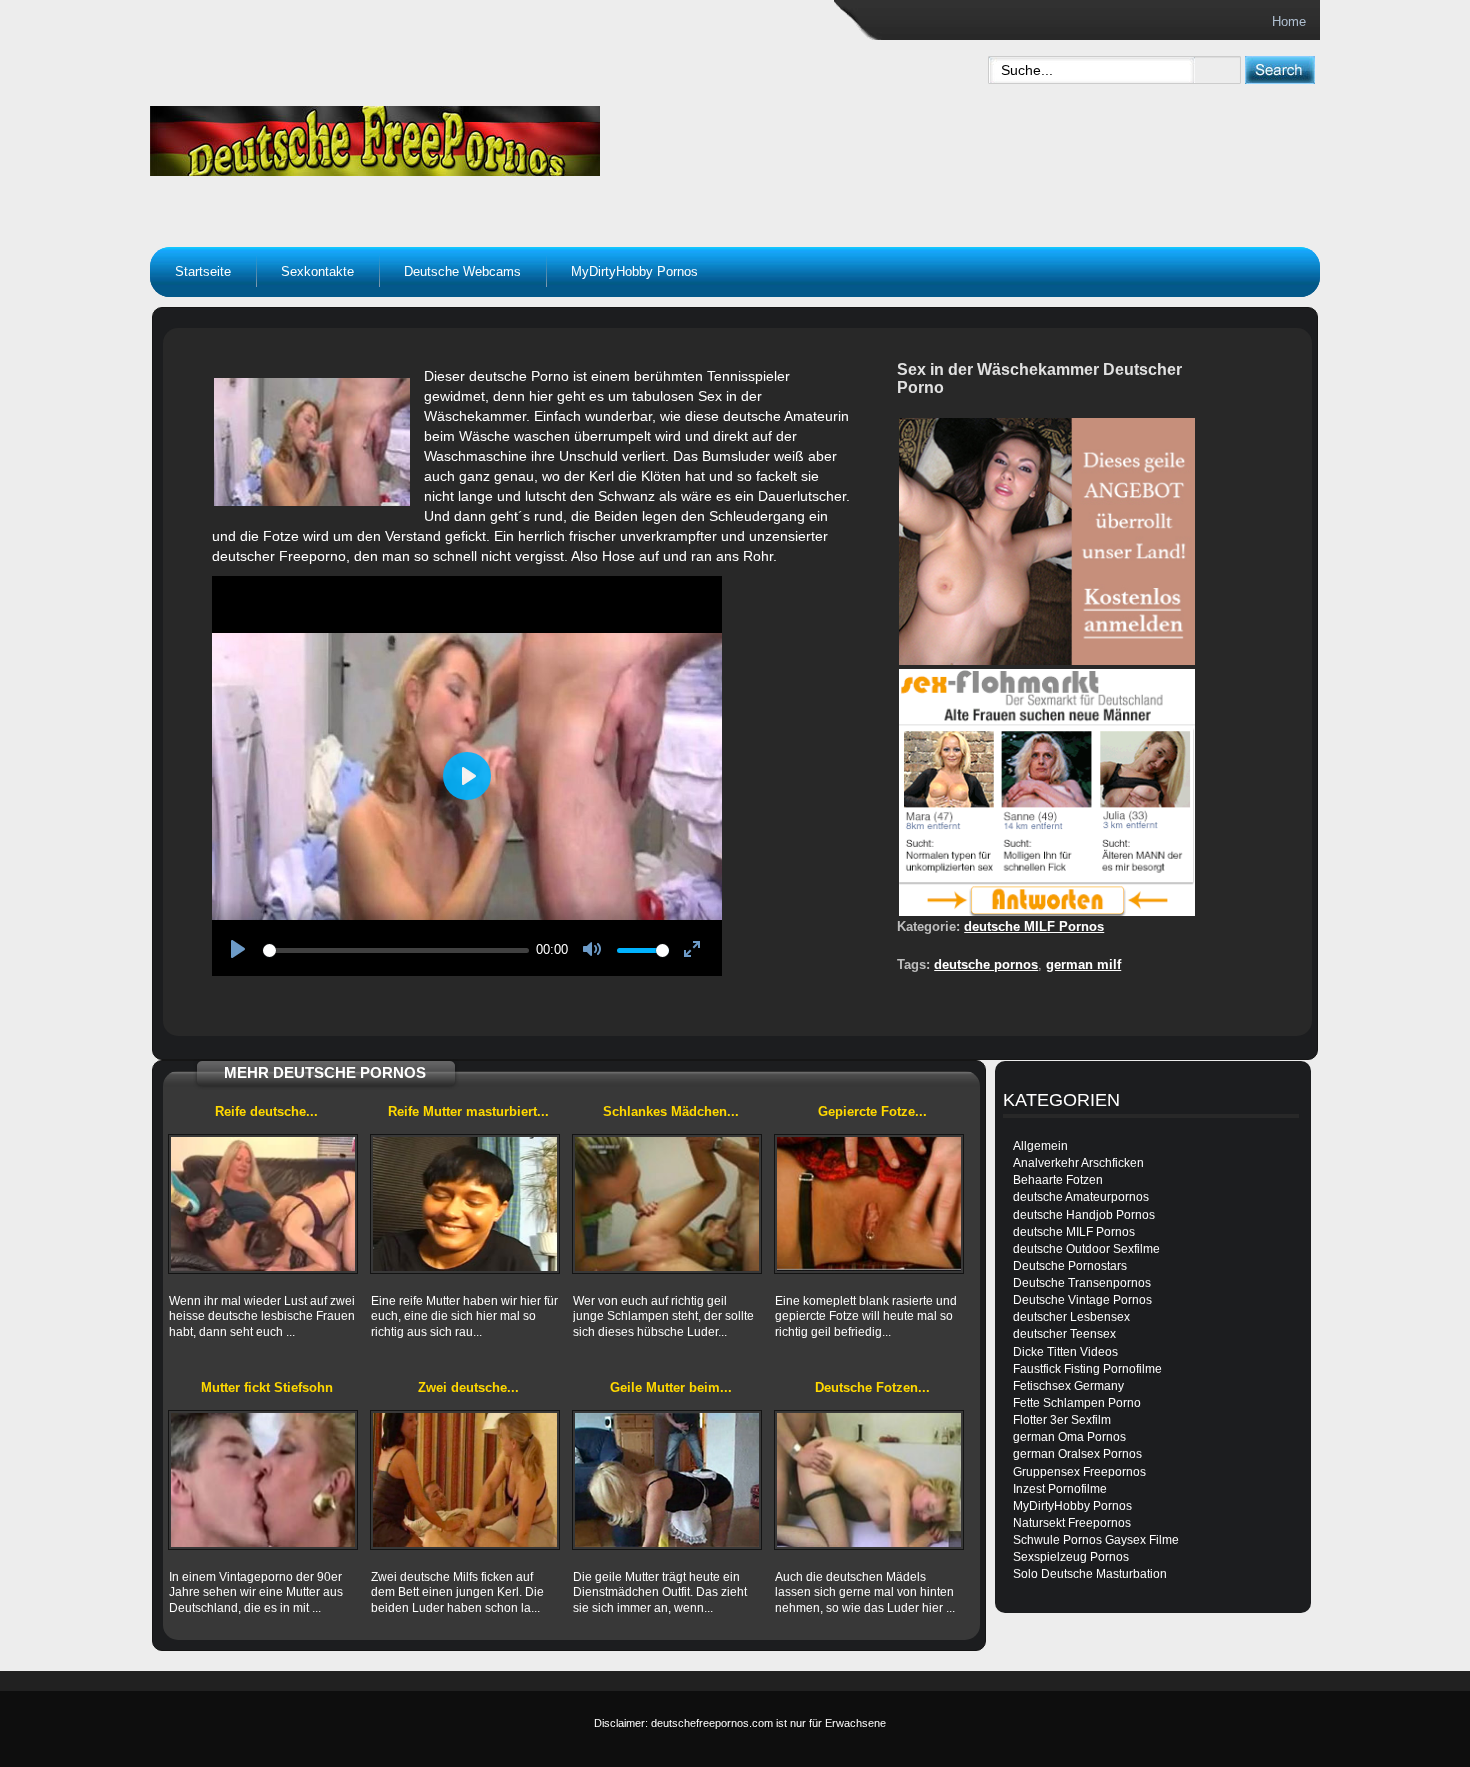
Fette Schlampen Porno (1077, 1403)
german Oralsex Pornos (1077, 1454)
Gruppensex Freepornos (1079, 1472)
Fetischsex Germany (1068, 1386)
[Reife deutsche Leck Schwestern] (263, 1204)
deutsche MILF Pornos (1034, 926)
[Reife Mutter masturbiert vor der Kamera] (465, 1204)
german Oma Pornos (1069, 1437)
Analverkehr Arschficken (1078, 1163)
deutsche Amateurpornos (1081, 1197)
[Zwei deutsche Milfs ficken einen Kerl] (465, 1480)
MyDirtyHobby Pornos (634, 271)
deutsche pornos (986, 964)
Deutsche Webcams (462, 271)
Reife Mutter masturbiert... (468, 1111)
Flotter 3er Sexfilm (1062, 1420)
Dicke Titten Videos (1065, 1352)
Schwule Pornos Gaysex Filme (1096, 1540)
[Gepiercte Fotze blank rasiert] (869, 1204)
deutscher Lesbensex (1071, 1317)
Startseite (203, 271)
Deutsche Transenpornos (1082, 1283)
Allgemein (1040, 1146)
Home (1289, 21)
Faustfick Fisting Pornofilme (1087, 1369)
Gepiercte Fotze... (872, 1111)
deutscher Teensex (1064, 1334)
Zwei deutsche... (468, 1387)
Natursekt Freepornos (1072, 1523)
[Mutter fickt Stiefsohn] (263, 1480)
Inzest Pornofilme (1060, 1489)
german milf (1083, 964)
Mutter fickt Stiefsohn (267, 1387)
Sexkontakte (317, 271)
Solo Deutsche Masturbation (1090, 1574)
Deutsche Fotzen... (872, 1387)
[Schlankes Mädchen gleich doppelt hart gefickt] (667, 1204)
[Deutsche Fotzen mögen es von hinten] (869, 1480)
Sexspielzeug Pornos (1071, 1557)
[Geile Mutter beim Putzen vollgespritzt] (667, 1480)
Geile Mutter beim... (671, 1387)
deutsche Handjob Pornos (1084, 1215)
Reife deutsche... (266, 1111)
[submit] (1279, 69)
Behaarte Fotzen (1058, 1180)
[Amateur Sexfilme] (501, 136)
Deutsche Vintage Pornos (1082, 1300)
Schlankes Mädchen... (671, 1111)
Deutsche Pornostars (1070, 1266)
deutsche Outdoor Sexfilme (1086, 1249)
